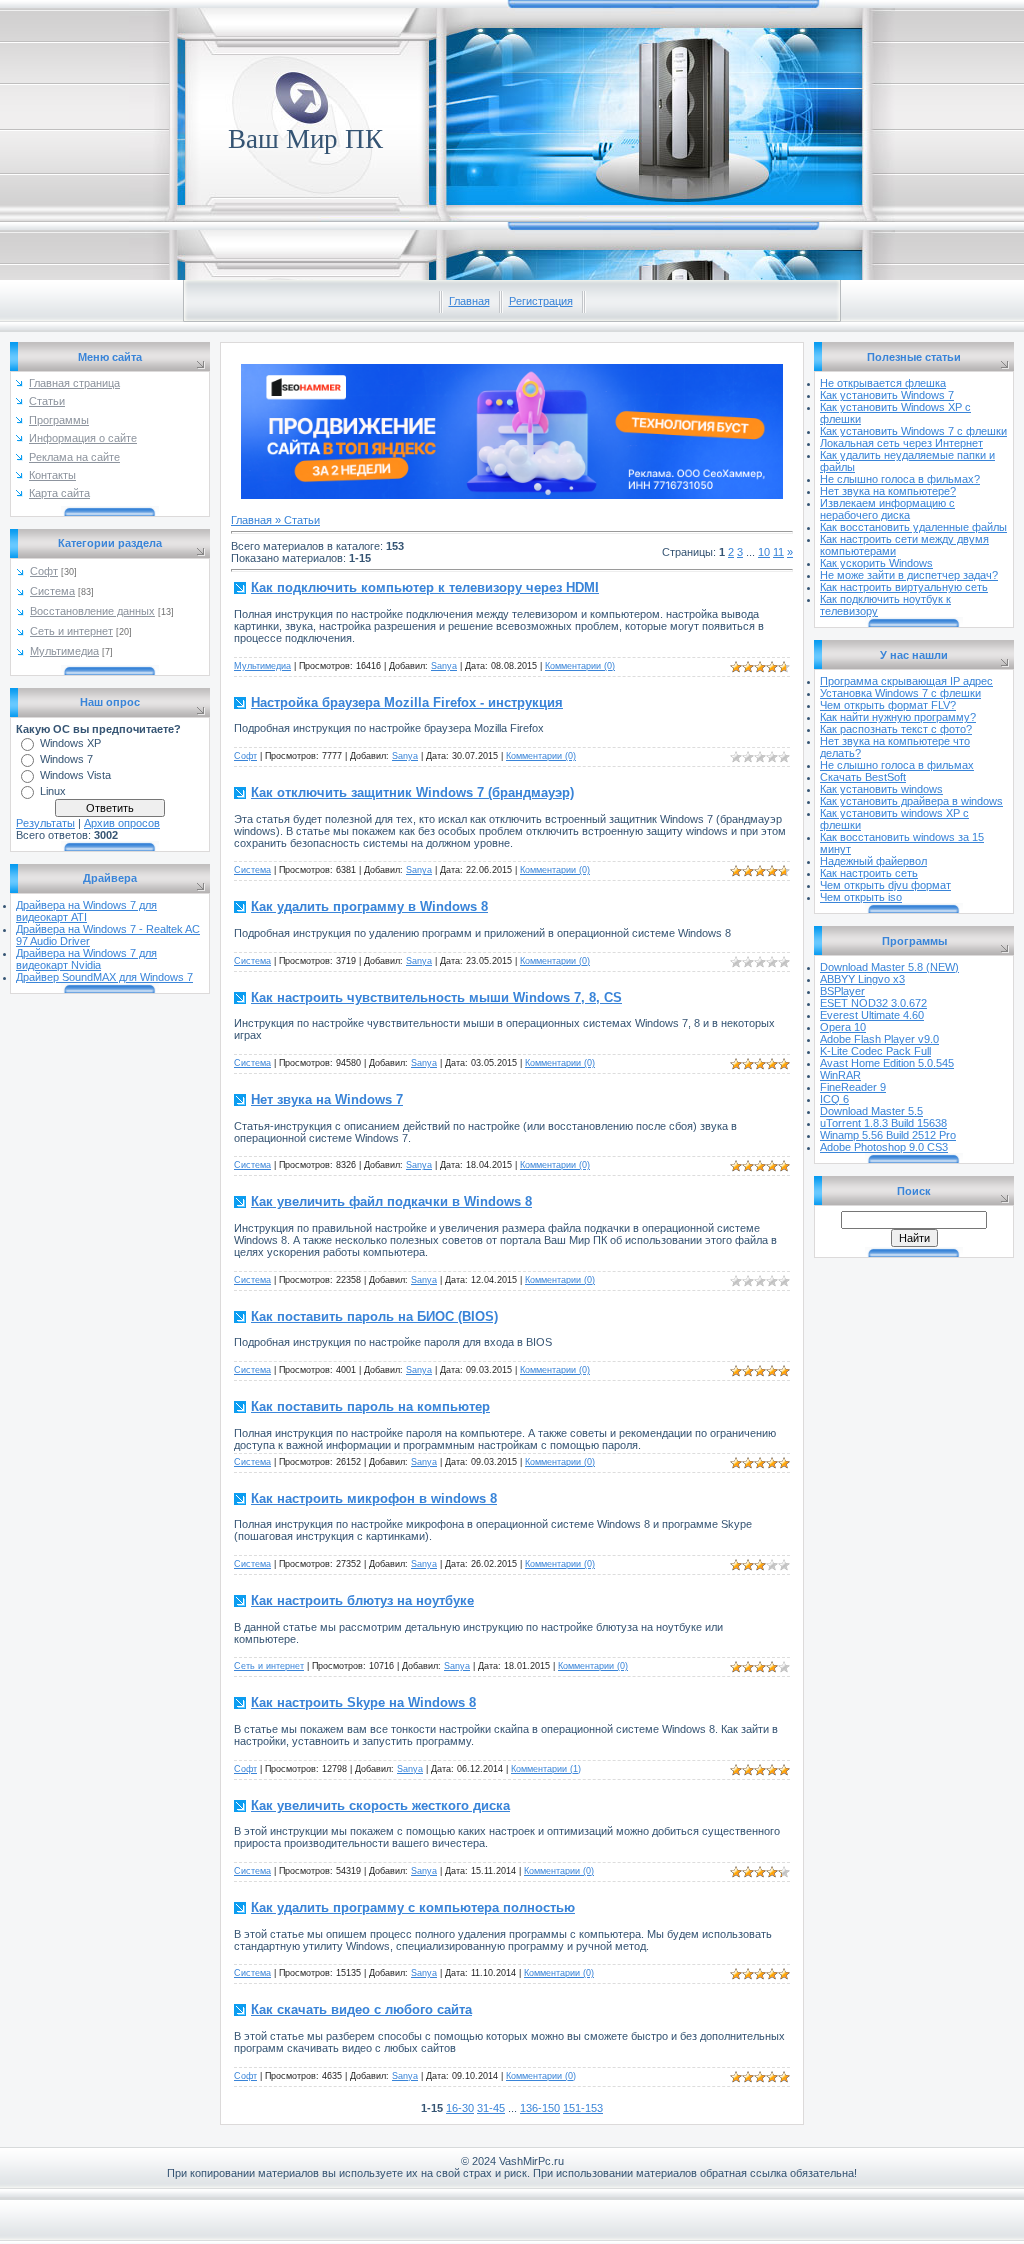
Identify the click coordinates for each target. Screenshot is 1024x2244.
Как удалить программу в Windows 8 (369, 906)
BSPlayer (842, 991)
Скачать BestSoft (863, 777)
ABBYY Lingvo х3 (862, 979)
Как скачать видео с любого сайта (361, 2009)
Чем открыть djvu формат (885, 885)
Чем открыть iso (861, 897)
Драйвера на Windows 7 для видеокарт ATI (86, 911)
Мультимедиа (64, 651)
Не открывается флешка (883, 383)
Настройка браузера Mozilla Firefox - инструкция (407, 702)
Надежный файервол (873, 861)
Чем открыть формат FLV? (888, 705)
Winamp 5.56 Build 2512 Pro (888, 1135)
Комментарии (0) (580, 666)
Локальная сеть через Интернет (901, 443)
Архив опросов (122, 823)
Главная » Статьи (275, 520)
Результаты (45, 823)
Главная (469, 301)
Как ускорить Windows (876, 563)
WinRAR (840, 1075)
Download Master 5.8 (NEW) (889, 967)
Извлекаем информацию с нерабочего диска (887, 509)
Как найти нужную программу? (898, 717)
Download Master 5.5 (871, 1111)
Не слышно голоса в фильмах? (900, 479)
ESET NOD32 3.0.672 (873, 1003)
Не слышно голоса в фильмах (897, 765)
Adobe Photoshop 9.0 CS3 (884, 1147)
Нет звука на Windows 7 (327, 1099)
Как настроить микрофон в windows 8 (374, 1498)
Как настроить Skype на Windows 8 (363, 1702)
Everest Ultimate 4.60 (872, 1015)
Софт (44, 571)
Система (52, 591)
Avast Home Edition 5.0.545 (887, 1063)
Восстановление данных (92, 611)
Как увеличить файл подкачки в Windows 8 (391, 1201)
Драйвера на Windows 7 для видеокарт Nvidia (86, 959)
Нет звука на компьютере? (888, 491)
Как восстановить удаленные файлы (913, 527)
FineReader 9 (853, 1087)
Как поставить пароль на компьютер (370, 1406)
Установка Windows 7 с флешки (900, 693)
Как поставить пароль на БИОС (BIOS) (374, 1316)
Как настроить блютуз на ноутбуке (362, 1600)
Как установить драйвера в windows (911, 801)
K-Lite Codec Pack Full (875, 1051)
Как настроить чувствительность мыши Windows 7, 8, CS (436, 997)
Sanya (444, 666)
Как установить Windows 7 (887, 395)
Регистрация (541, 301)
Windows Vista (75, 775)
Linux (53, 791)
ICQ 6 (834, 1099)
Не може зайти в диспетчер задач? (909, 575)
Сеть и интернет (71, 631)
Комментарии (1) (546, 1769)
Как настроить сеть (869, 873)
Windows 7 (66, 759)
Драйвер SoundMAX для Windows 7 (104, 977)
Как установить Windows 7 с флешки (913, 431)
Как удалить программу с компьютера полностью (413, 1907)
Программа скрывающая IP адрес (906, 681)
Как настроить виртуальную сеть (904, 587)
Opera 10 (843, 1027)
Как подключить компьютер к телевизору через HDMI (425, 587)
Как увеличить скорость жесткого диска (380, 1805)
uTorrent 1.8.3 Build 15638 (883, 1123)
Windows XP (70, 743)
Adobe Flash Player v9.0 (879, 1039)
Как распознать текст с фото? (896, 729)
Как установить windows (881, 789)
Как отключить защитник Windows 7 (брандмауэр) (412, 792)
